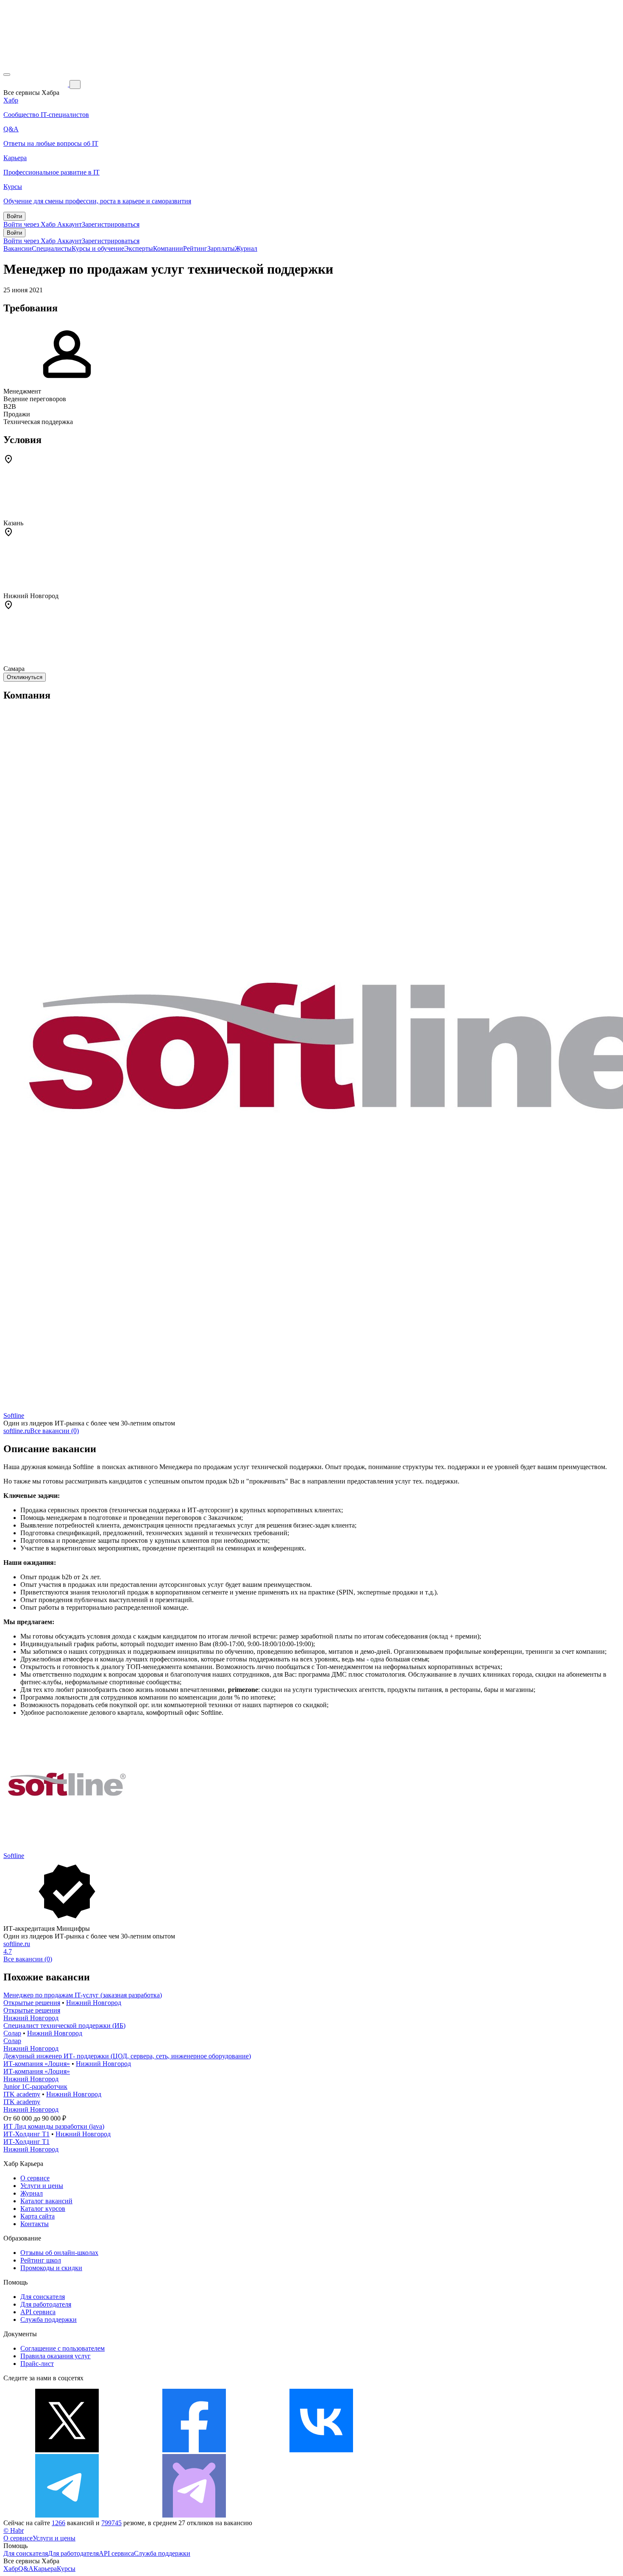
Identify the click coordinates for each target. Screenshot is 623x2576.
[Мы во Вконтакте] (321, 2450)
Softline (14, 1416)
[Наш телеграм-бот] (194, 2515)
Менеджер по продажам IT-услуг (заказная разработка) (83, 1995)
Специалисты (52, 248)
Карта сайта (38, 2216)
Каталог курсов (43, 2209)
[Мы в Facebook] (194, 2450)
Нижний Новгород (94, 2003)
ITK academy (22, 2094)
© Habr (14, 2530)
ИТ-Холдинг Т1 (26, 2134)
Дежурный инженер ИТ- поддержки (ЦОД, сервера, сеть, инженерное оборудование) (127, 2056)
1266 (58, 2523)
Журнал (246, 248)
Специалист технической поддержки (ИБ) (64, 2026)
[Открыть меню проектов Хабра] (7, 75)
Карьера (45, 2569)
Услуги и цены (42, 2186)
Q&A (26, 2569)
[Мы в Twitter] (67, 2450)
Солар (12, 2033)
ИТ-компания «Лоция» (37, 2064)
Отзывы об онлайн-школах (59, 2253)
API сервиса (38, 2312)
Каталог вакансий (46, 2201)
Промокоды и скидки (51, 2268)
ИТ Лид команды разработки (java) (54, 2126)
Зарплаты (221, 248)
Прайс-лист (37, 2364)
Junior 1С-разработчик (35, 2087)
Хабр (11, 2569)
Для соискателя (43, 2297)
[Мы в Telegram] (67, 2515)
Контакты (35, 2224)
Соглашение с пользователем (63, 2348)
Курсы (66, 2569)
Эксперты (139, 248)
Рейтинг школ (41, 2260)
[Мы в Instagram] (448, 2450)
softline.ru (17, 1431)
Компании (168, 248)
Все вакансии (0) (54, 1431)
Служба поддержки (49, 2320)
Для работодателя (46, 2304)
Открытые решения (32, 2003)
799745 (111, 2523)
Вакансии (18, 248)
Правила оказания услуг (56, 2356)
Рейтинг (195, 248)
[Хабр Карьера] (36, 84)
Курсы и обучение (98, 248)
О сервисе (35, 2178)
